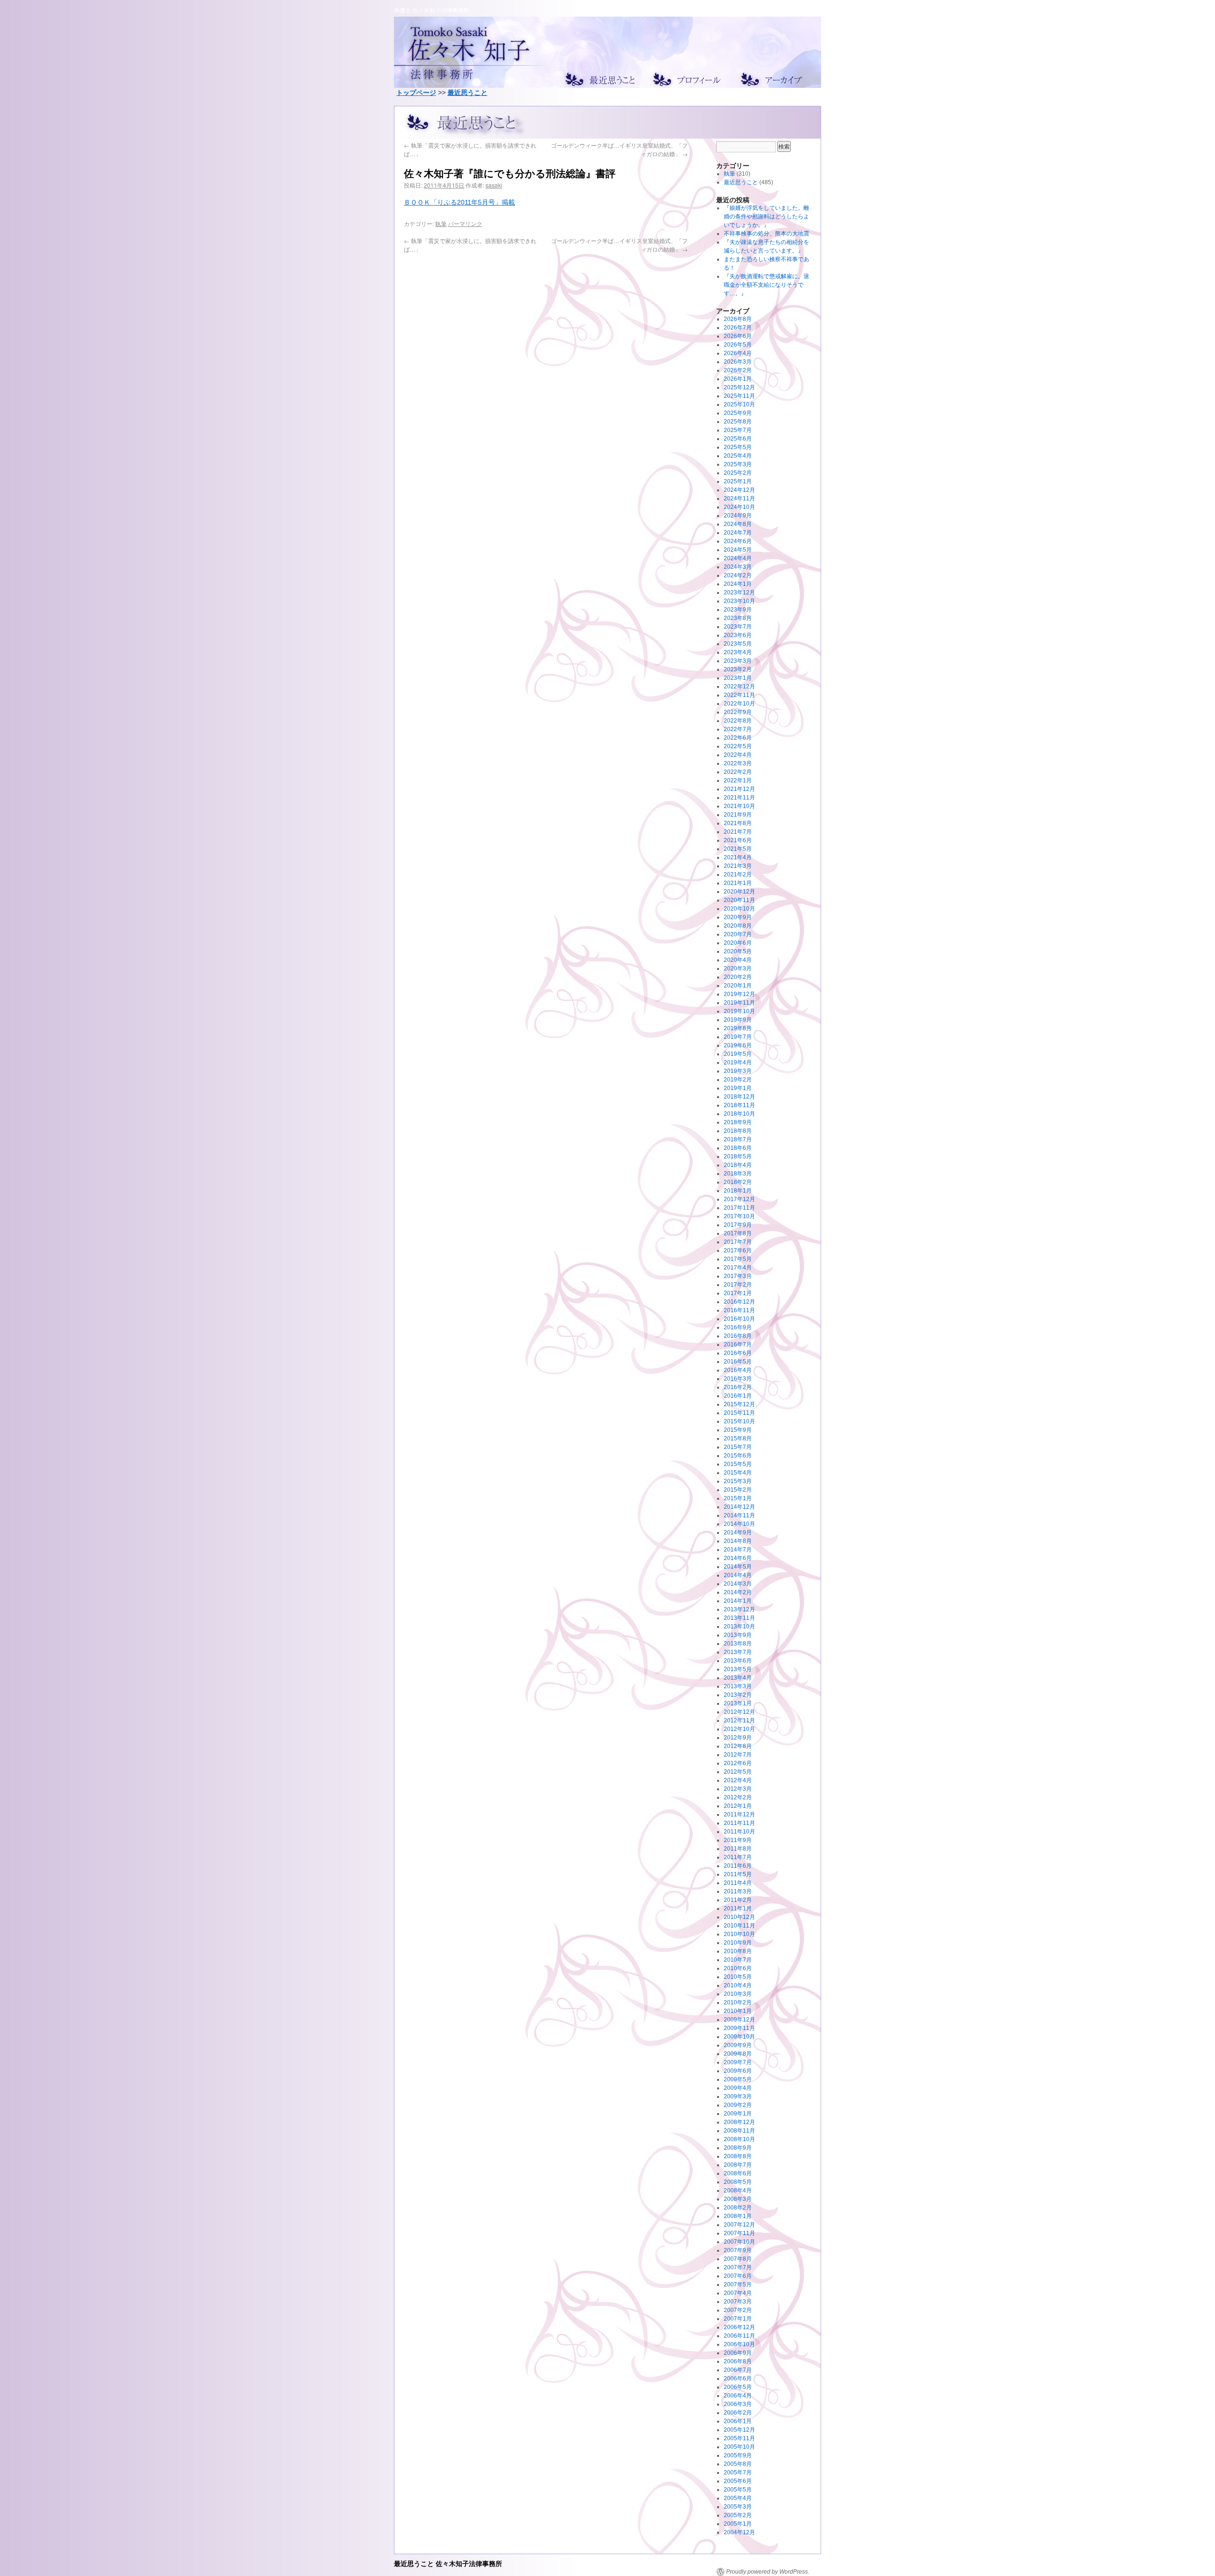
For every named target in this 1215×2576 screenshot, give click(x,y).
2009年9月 (738, 2045)
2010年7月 (738, 1960)
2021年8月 (738, 823)
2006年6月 (738, 2379)
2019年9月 (738, 1020)
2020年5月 (738, 951)
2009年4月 (738, 2088)
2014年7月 (738, 1550)
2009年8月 (738, 2054)
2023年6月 (738, 635)
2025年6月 (738, 439)
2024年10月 (739, 507)
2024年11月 (739, 498)
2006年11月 (739, 2336)
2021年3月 (738, 866)
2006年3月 (738, 2404)
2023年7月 (738, 627)
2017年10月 (739, 1216)
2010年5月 (738, 1977)
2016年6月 (738, 1353)
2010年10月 (739, 1934)
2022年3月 (738, 763)
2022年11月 (739, 695)
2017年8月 (738, 1233)
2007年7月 (738, 2267)
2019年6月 (738, 1045)
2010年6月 (738, 1968)
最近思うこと (467, 93)
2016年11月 (739, 1310)
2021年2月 (738, 874)
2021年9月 (738, 815)
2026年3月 (738, 362)
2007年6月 (738, 2276)
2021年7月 (738, 832)
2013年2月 (738, 1695)
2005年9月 (738, 2455)
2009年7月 (738, 2062)
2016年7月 (738, 1344)
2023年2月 (738, 669)
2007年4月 (738, 2293)
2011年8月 (738, 1849)
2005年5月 (738, 2490)
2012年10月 (739, 1729)
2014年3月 (738, 1584)
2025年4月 (738, 456)
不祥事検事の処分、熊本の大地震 (766, 234)
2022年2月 (738, 772)
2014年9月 (738, 1532)
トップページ (416, 93)
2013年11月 (739, 1618)
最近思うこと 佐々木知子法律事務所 (448, 2563)
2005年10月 (739, 2447)
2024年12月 (739, 490)
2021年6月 (738, 840)
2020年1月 (738, 986)
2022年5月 (738, 746)
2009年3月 (738, 2097)
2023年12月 (739, 592)
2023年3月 (738, 661)
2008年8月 (738, 2156)
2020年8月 (738, 926)
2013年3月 (738, 1686)
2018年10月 (739, 1114)
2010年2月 (738, 2003)
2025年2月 (738, 473)
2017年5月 (738, 1259)
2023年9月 (738, 610)
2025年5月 (738, 447)
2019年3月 (738, 1071)
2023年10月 (739, 601)
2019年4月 (738, 1062)
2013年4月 (738, 1678)
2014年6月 (738, 1558)
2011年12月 (739, 1814)
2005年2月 (738, 2515)
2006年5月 (738, 2387)
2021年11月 (739, 798)
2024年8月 (738, 524)
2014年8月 (738, 1541)
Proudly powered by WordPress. (768, 2572)
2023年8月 (738, 618)
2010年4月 (738, 1985)
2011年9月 (738, 1840)
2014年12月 (739, 1507)
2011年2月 (738, 1900)
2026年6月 (738, 336)
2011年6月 (738, 1866)
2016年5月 (738, 1362)
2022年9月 (738, 712)
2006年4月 (738, 2396)
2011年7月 (738, 1857)
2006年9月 (738, 2353)
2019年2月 (738, 1080)
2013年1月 (738, 1703)
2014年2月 (738, 1592)
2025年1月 (738, 481)
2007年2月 (738, 2310)
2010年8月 (738, 1951)
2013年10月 (739, 1626)
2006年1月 (738, 2421)
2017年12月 (739, 1199)
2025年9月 (738, 413)
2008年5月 (738, 2182)
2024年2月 (738, 575)
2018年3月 (738, 1174)
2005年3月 (738, 2507)
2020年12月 (739, 892)
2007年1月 (738, 2319)
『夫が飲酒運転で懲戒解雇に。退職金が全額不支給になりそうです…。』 (766, 285)
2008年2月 (738, 2208)
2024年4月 (738, 558)
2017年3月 (738, 1276)
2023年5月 (738, 644)
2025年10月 (739, 404)
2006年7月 (738, 2370)
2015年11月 (739, 1413)
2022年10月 (739, 704)
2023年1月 (738, 678)
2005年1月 (738, 2524)
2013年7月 (738, 1652)
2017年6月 (738, 1250)
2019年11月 (739, 1003)
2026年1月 (738, 379)
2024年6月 (738, 541)
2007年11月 (739, 2233)
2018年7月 (738, 1139)
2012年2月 (738, 1797)
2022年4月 (738, 755)
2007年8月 (738, 2259)
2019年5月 (738, 1054)
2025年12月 (739, 387)
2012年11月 (739, 1720)
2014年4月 (738, 1575)
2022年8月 (738, 721)
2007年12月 (739, 2225)
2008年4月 (738, 2191)
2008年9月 (738, 2148)
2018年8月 (738, 1131)
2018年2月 (738, 1182)
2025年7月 (738, 430)
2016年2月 (738, 1387)
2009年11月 (739, 2028)
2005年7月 (738, 2473)
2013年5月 (738, 1669)
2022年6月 (738, 738)
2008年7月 (738, 2165)
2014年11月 (739, 1515)
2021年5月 (738, 849)
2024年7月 (738, 533)
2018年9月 (738, 1122)
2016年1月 (738, 1396)
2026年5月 (738, 345)
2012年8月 (738, 1746)
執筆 (441, 223)
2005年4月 (738, 2498)
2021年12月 (739, 789)
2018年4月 (738, 1165)
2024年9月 (738, 516)
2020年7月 (738, 934)
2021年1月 (738, 883)
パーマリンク (465, 223)
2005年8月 (738, 2464)
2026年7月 (738, 328)
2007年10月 (739, 2242)
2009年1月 (738, 2114)
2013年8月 (738, 1644)
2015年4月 (738, 1473)
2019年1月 (738, 1088)
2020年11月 (739, 900)
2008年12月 (739, 2122)
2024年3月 (738, 567)
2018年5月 (738, 1156)
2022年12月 (739, 686)
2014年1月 (738, 1601)
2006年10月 (739, 2344)
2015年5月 (738, 1464)
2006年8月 (738, 2361)
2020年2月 (738, 977)
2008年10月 (739, 2139)
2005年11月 (739, 2438)
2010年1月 (738, 2011)
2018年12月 (739, 1097)
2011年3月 (738, 1891)
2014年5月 (738, 1567)
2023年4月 (738, 652)
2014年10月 (739, 1524)
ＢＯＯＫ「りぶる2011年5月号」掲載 (459, 202)
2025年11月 (739, 396)
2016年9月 (738, 1327)
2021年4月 (738, 857)
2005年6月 (738, 2481)
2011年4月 (738, 1883)
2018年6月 (738, 1148)
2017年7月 (738, 1242)
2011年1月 (738, 1908)
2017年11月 (739, 1208)
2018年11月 (739, 1105)
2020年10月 (739, 909)
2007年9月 (738, 2250)
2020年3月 (738, 968)
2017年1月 (738, 1293)
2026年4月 (738, 353)
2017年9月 (738, 1225)
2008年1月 (738, 2216)
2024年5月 (738, 550)
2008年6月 (738, 2173)
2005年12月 (739, 2430)
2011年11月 (739, 1823)
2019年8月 (738, 1028)
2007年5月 (738, 2285)
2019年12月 (739, 994)
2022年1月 (738, 780)
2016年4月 (738, 1370)
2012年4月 (738, 1780)
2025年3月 (738, 464)
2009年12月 (739, 2020)
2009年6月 (738, 2071)
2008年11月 (739, 2131)
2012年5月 (738, 1772)
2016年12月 (739, 1302)
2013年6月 (738, 1661)
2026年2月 (738, 370)
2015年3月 (738, 1481)
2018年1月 (738, 1191)
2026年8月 (738, 319)
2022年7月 (738, 729)
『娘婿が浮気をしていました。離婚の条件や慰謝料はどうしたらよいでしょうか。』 (766, 216)
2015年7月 (738, 1447)
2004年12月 (739, 2532)
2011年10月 (739, 1832)
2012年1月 (738, 1806)
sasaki (494, 185)
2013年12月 (739, 1609)
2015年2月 (738, 1490)
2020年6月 (738, 943)
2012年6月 (738, 1763)
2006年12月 (739, 2327)
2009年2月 (738, 2105)
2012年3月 (738, 1789)
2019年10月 (739, 1011)
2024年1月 (738, 584)
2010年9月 (738, 1943)
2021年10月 (739, 806)
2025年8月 (738, 422)
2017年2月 (738, 1285)
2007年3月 (738, 2302)
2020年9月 (738, 917)
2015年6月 (738, 1456)
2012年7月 (738, 1755)
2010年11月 (739, 1926)
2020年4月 (738, 960)
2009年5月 (738, 2079)
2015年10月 (739, 1421)
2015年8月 (738, 1438)
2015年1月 (738, 1498)
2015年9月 (738, 1430)
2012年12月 (739, 1712)
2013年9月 (738, 1635)
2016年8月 (738, 1336)
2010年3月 (738, 1994)
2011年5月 (738, 1874)
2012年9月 (738, 1738)
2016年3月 (738, 1379)
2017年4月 (738, 1268)
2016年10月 (739, 1319)
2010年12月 (739, 1917)
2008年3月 (738, 2199)
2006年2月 (738, 2413)
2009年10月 (739, 2037)
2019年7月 (738, 1037)
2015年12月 (739, 1404)
